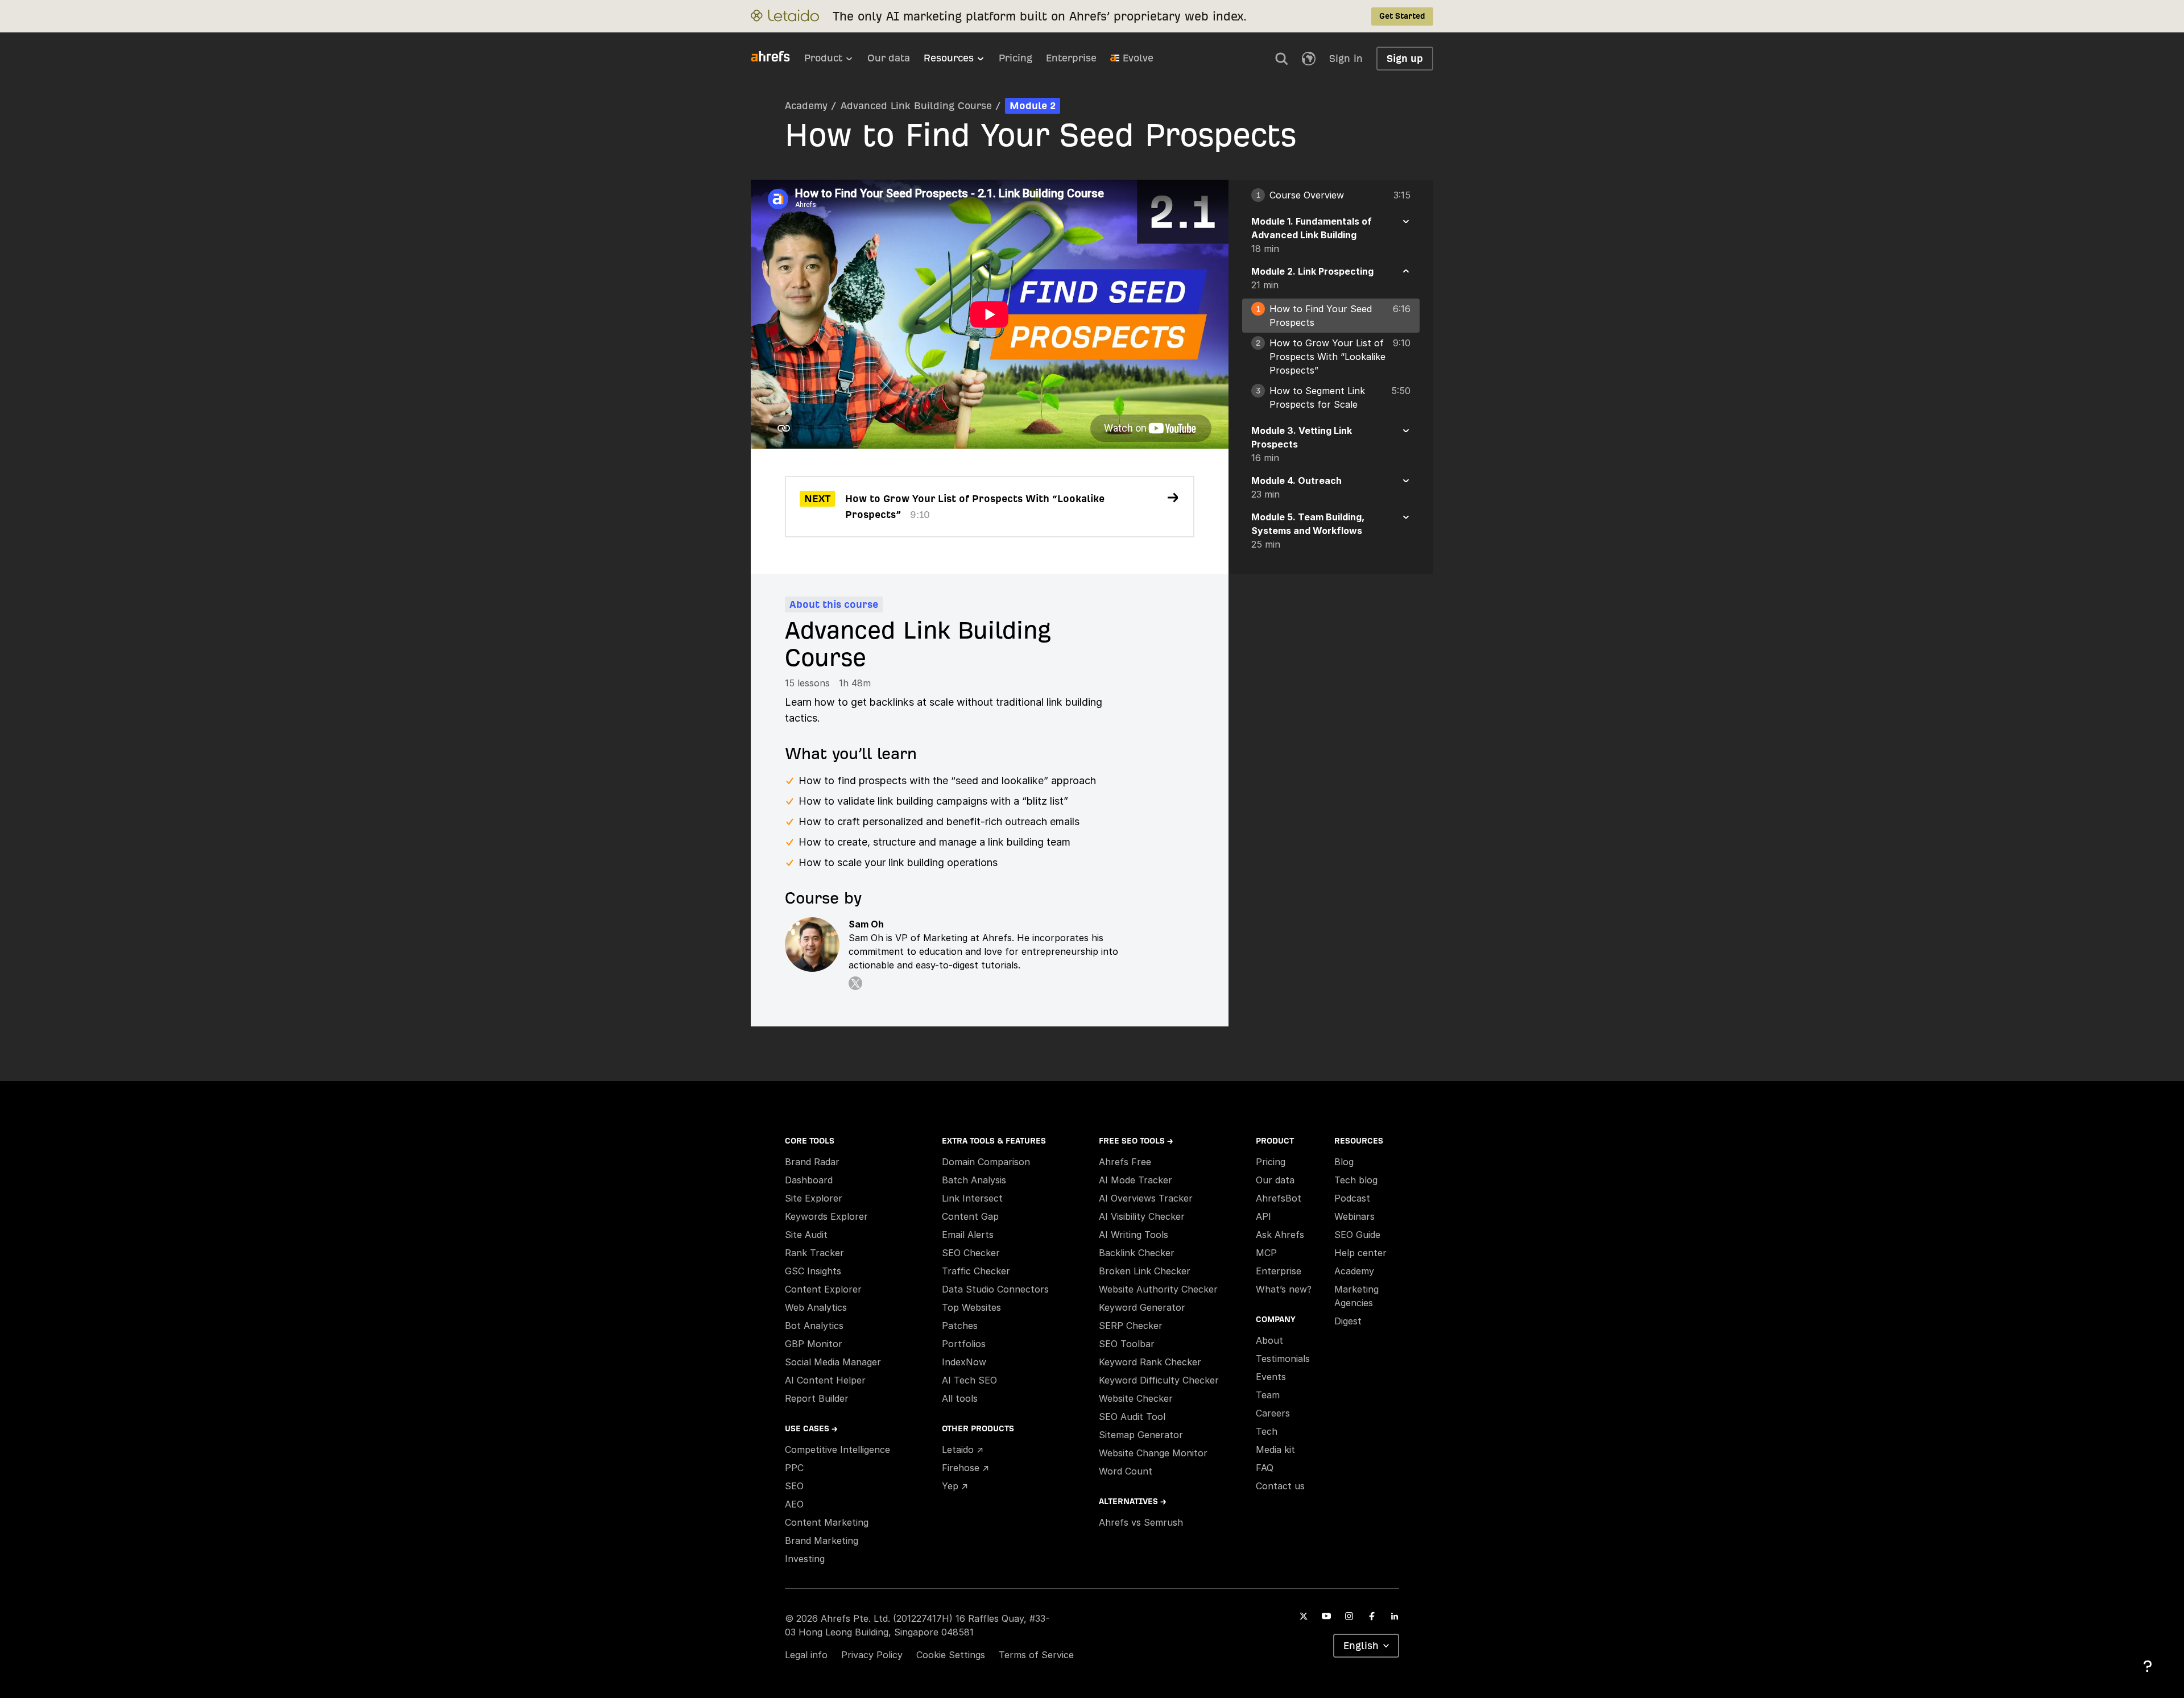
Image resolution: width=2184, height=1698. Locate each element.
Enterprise (1071, 58)
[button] (1281, 59)
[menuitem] (836, 61)
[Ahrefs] (777, 57)
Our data (889, 58)
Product (823, 58)
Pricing (1016, 58)
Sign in (1346, 58)
